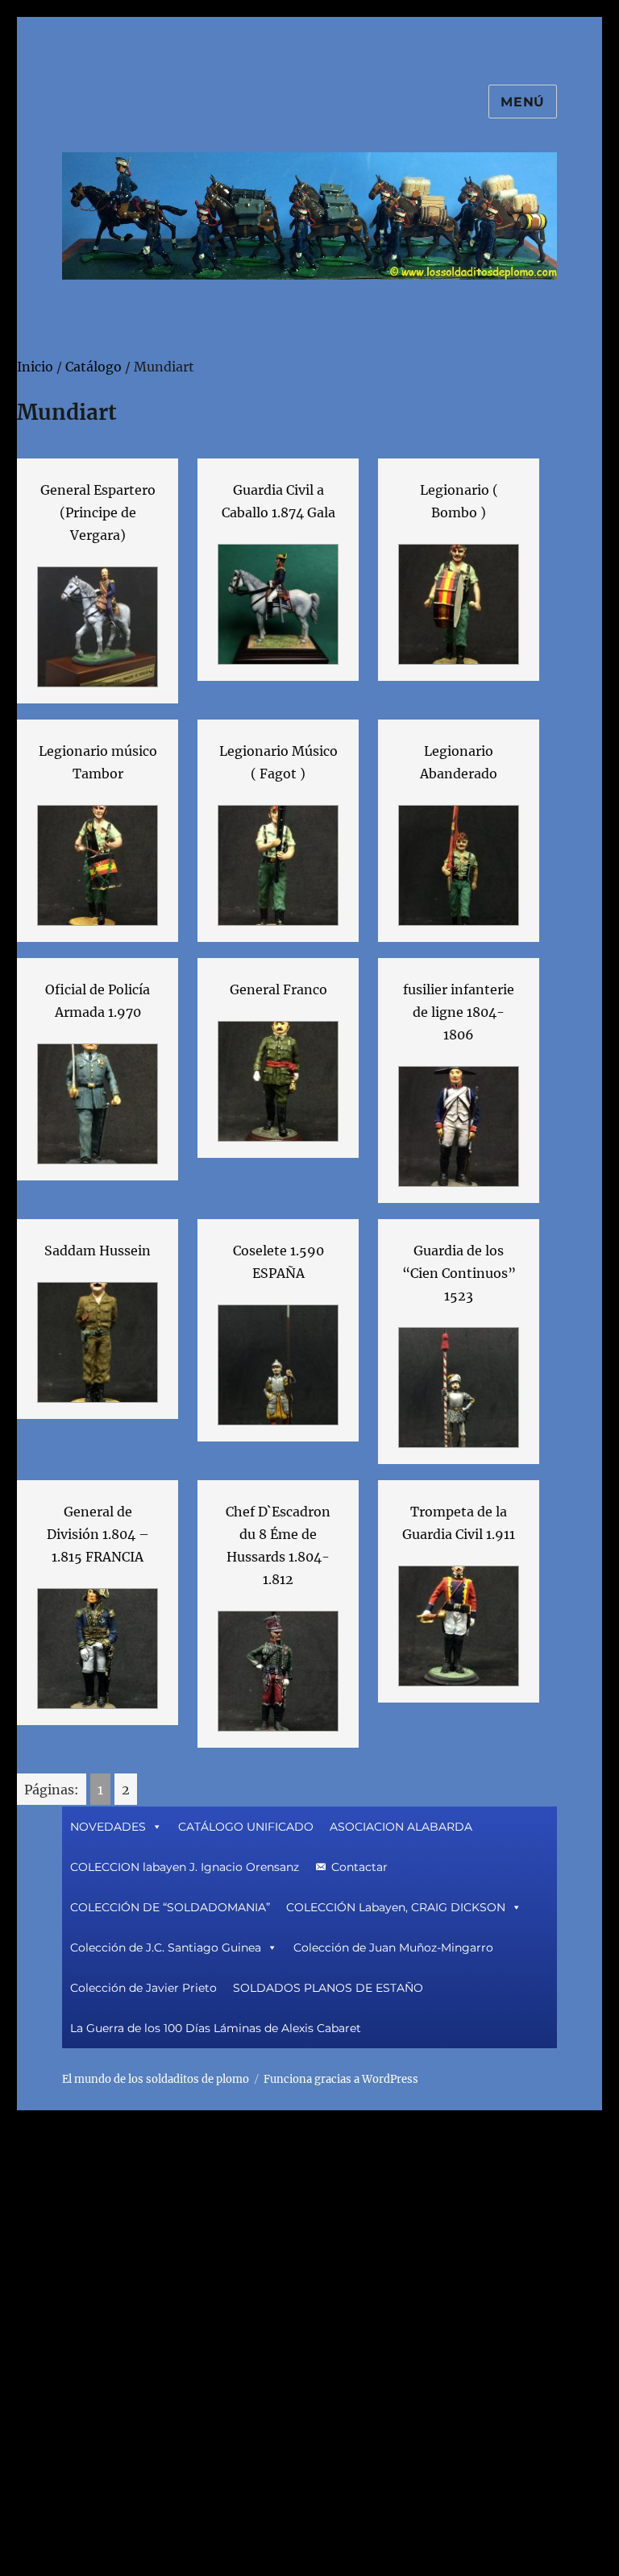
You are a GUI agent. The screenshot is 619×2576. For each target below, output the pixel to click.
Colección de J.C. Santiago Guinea (166, 1948)
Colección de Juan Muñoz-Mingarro (393, 1948)
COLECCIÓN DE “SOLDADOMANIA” (170, 1907)
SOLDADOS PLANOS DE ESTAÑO (328, 1988)
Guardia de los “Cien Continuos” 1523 (459, 1273)
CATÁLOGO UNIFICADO (246, 1827)
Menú (523, 102)
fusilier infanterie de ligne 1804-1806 (459, 1012)
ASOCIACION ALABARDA (401, 1827)
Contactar (359, 1867)
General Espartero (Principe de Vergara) (98, 512)
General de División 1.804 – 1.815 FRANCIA (98, 1534)
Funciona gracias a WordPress (341, 2079)
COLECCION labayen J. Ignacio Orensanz (185, 1867)
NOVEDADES (108, 1827)
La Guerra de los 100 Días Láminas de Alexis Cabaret (216, 2028)
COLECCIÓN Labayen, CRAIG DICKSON (396, 1907)
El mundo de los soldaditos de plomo (156, 2079)
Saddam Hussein (98, 1251)
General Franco (278, 989)
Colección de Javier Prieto (143, 1988)
